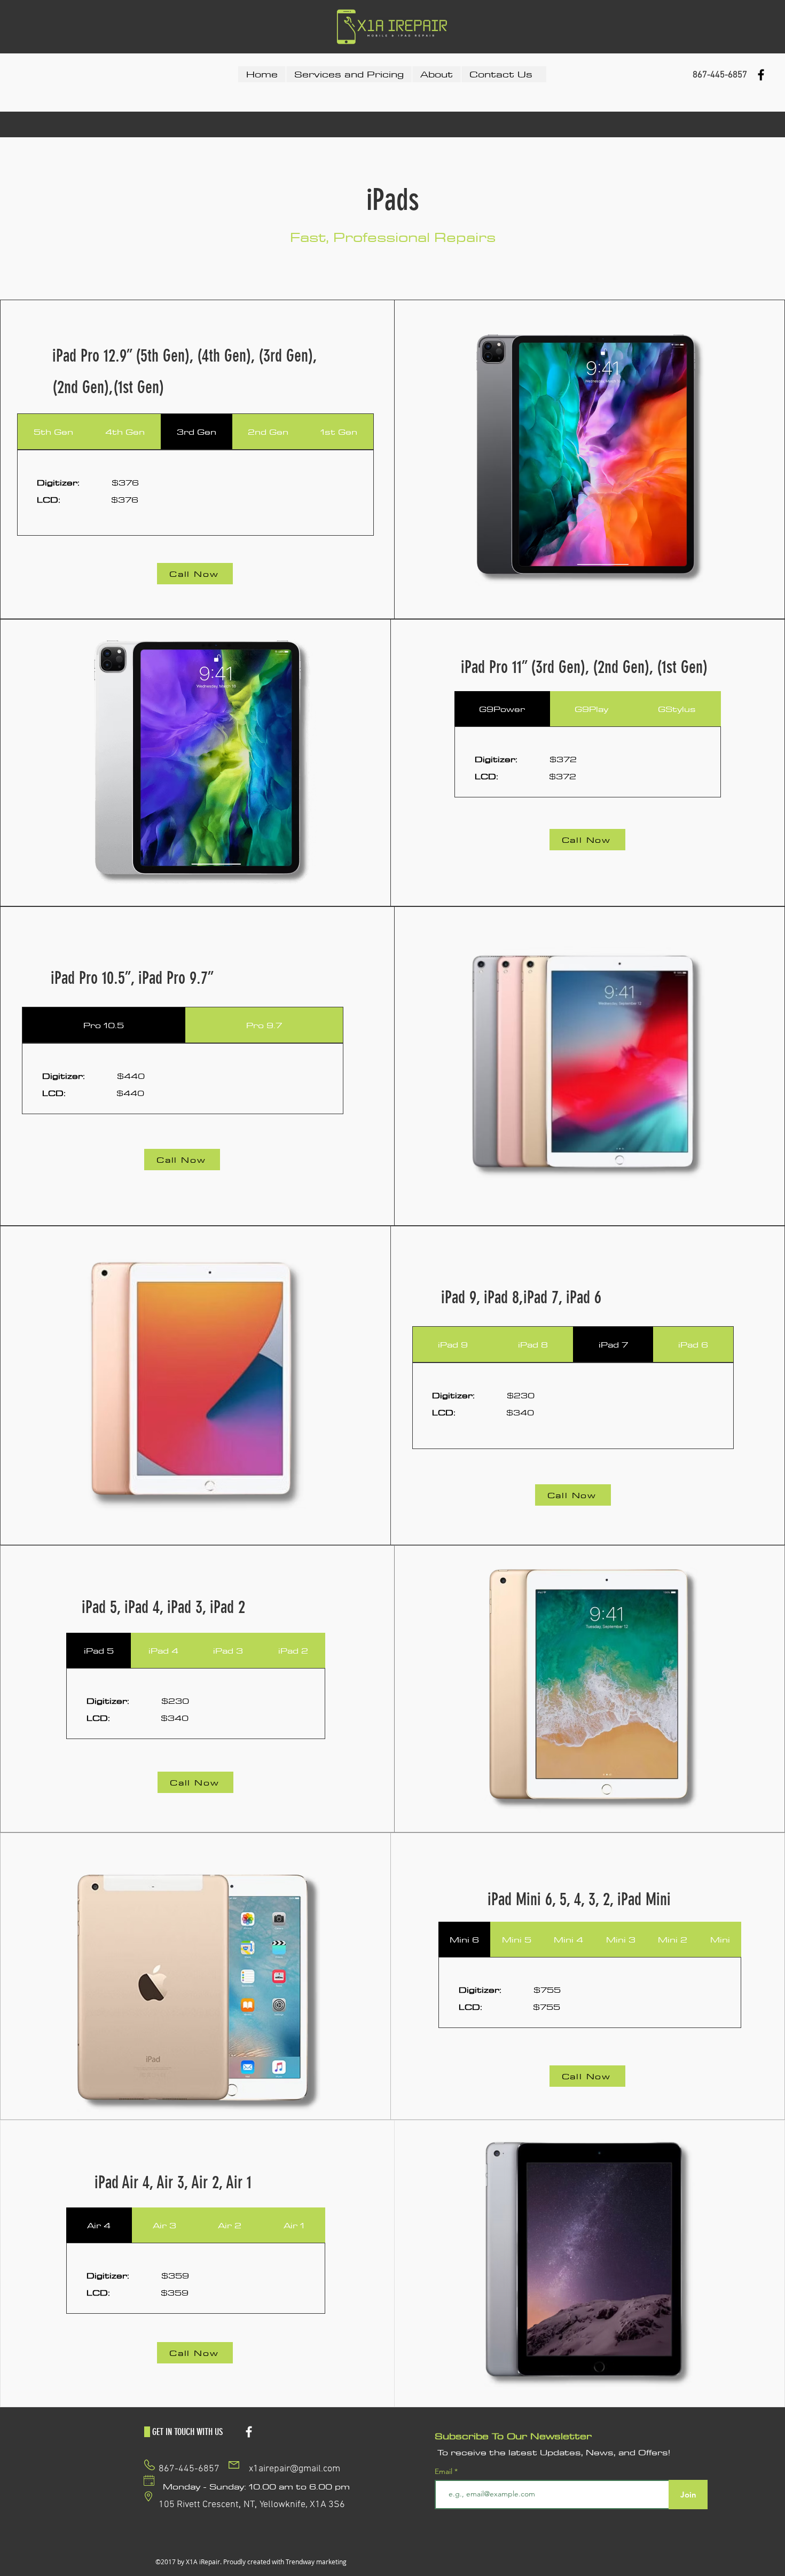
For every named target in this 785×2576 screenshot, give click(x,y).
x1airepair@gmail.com (295, 2469)
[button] (349, 74)
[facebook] (761, 75)
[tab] (53, 432)
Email (445, 2471)
